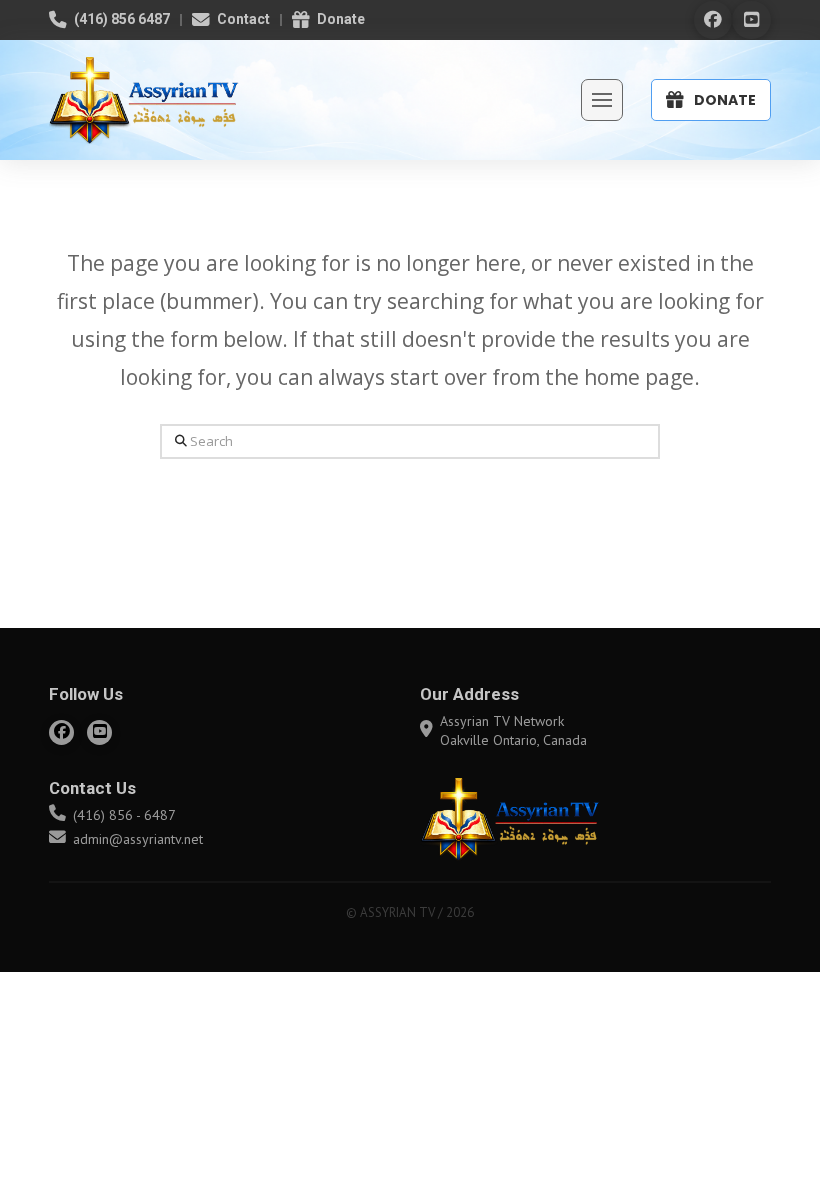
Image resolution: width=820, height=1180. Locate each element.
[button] (602, 100)
